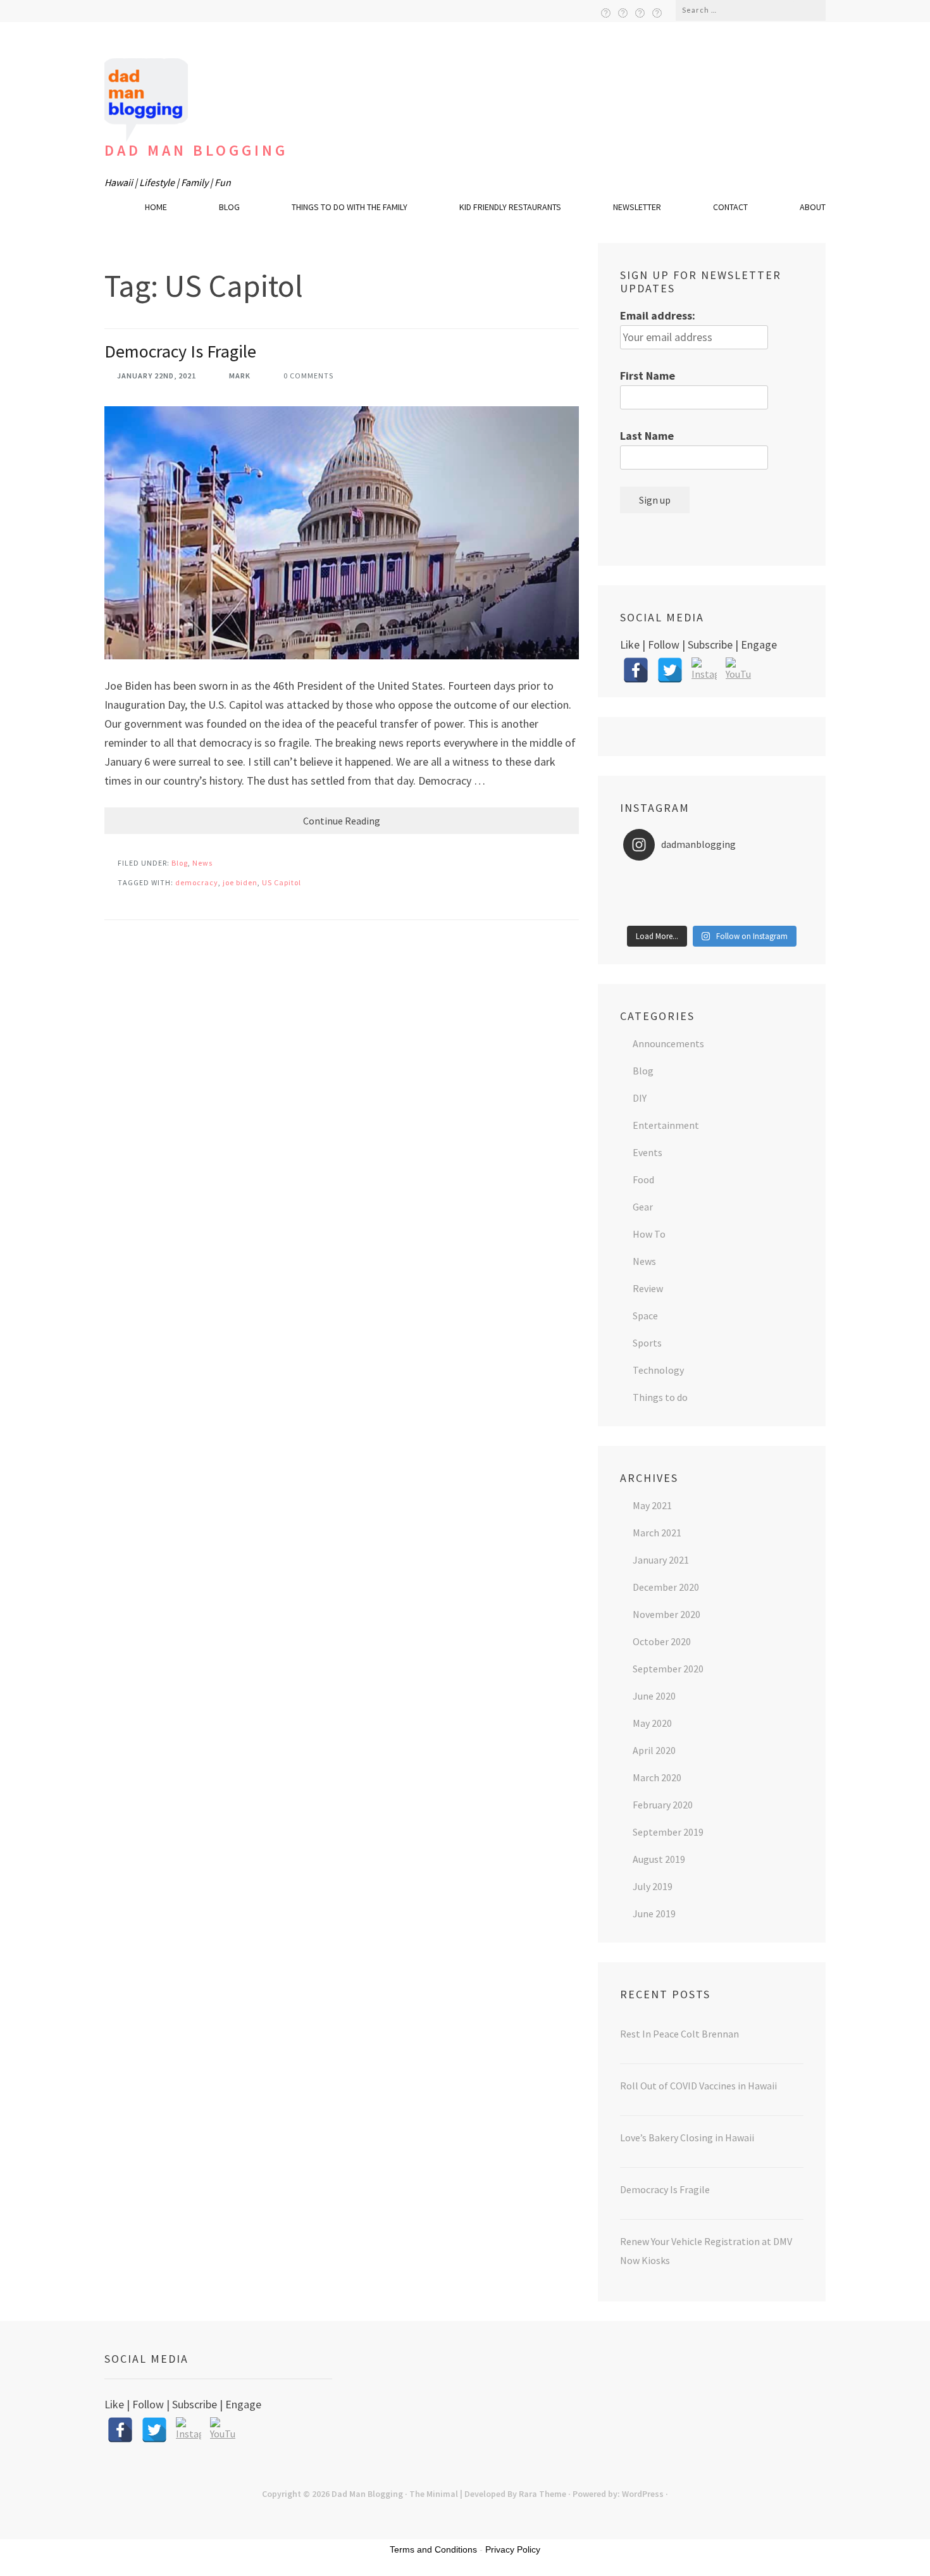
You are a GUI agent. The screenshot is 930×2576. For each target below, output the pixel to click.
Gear (643, 1207)
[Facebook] (606, 13)
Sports (647, 1343)
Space (645, 1316)
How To (649, 1234)
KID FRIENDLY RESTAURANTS (510, 207)
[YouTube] (657, 13)
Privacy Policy (513, 2549)
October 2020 (662, 1641)
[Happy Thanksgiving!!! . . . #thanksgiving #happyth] (771, 878)
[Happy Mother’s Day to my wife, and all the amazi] (653, 878)
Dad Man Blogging (196, 150)
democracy (197, 882)
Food (643, 1179)
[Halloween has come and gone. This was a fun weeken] (653, 911)
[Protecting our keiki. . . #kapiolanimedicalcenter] (771, 895)
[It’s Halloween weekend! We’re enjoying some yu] (711, 911)
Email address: (658, 315)
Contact (730, 207)
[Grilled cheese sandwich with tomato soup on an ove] (711, 895)
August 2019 (659, 1859)
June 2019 (654, 1913)
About (813, 207)
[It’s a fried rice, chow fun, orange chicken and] (771, 911)
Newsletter (637, 207)
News (202, 863)
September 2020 (668, 1669)
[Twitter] (623, 13)
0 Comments (308, 376)
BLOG (229, 207)
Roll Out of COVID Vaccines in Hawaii (698, 2086)
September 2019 (668, 1832)
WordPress (643, 2494)
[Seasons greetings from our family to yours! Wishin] (711, 878)
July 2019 (653, 1886)
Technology (658, 1370)
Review (648, 1288)
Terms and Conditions (433, 2549)
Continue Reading (342, 821)
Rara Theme (542, 2494)
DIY (640, 1098)
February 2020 (663, 1805)
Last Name (647, 436)
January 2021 (661, 1560)
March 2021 (657, 1533)
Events (648, 1152)
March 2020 (657, 1777)
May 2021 (652, 1505)
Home (156, 207)
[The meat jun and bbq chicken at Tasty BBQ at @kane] (653, 895)
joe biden (240, 882)
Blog (180, 863)
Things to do (660, 1397)
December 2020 (666, 1587)
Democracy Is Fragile (180, 351)
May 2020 (652, 1723)
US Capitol (282, 882)
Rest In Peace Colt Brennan (679, 2034)
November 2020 (666, 1614)
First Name (648, 376)
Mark (240, 376)
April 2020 (654, 1750)
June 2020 (654, 1696)
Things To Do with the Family (350, 207)
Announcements (668, 1043)
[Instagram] (640, 13)
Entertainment (666, 1125)
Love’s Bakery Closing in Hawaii (687, 2137)
